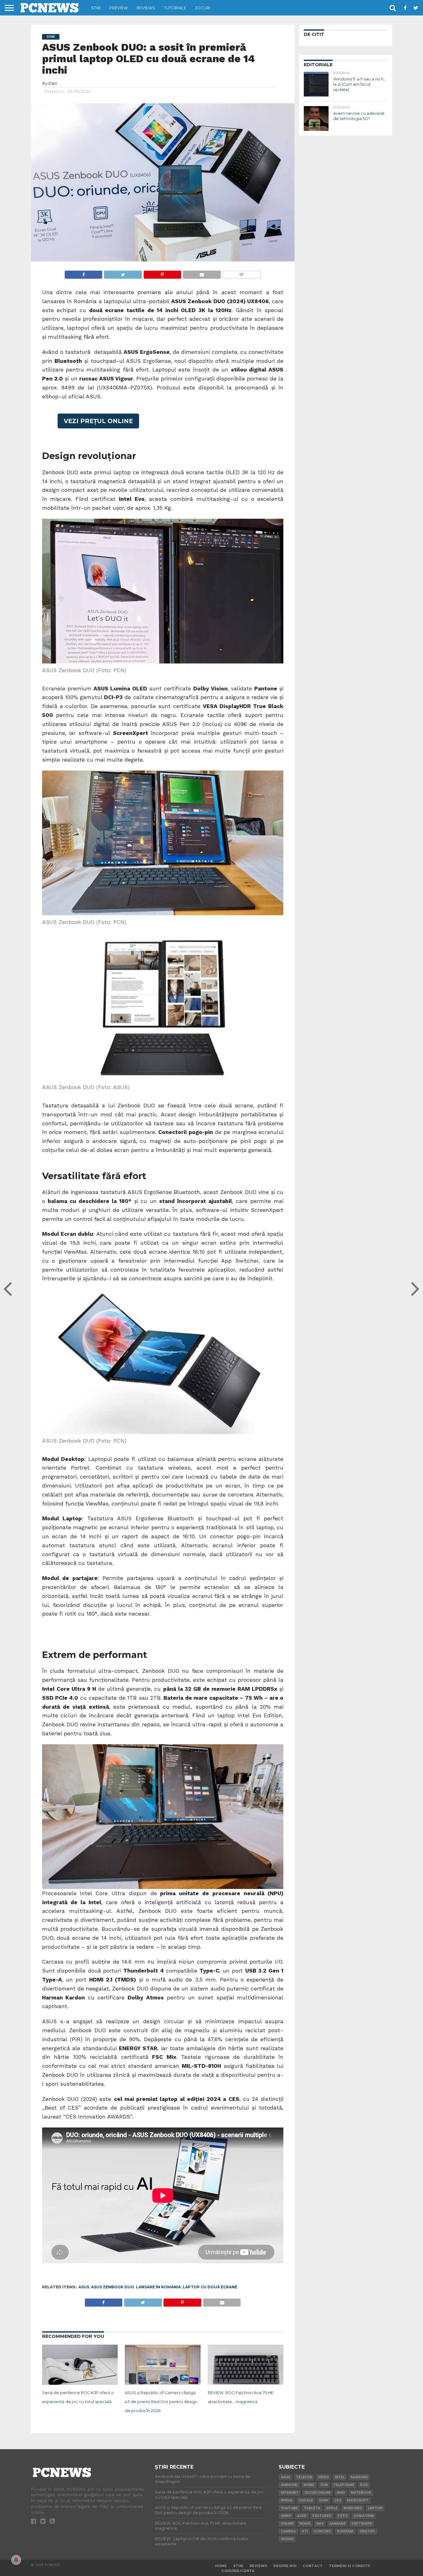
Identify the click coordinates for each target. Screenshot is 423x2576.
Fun (324, 2485)
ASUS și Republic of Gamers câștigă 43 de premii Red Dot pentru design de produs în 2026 (161, 2402)
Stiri (96, 8)
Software (362, 2524)
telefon (304, 2477)
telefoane (344, 2485)
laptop (375, 2508)
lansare (338, 2524)
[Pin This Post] (162, 273)
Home (221, 2566)
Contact (313, 2566)
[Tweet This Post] (123, 273)
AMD (341, 2493)
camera (288, 2531)
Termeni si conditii (349, 2566)
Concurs (322, 2531)
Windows (353, 2508)
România (345, 2531)
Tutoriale (175, 8)
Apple (332, 2508)
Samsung (359, 2477)
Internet (290, 2493)
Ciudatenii (364, 2516)
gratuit (367, 2531)
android (289, 2485)
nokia (305, 2524)
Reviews (146, 8)
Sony (324, 2500)
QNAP (286, 2516)
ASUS (84, 2287)
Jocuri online (318, 2493)
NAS (320, 2524)
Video (323, 2477)
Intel (340, 2477)
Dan (53, 83)
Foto (343, 2516)
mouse (287, 2539)
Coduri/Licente (238, 2571)
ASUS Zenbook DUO (113, 2287)
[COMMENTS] (242, 273)
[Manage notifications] (16, 2560)
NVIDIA (287, 2500)
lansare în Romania (158, 2287)
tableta (312, 2508)
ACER (302, 2516)
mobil (309, 2485)
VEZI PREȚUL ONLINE (98, 421)
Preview (119, 8)
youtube (289, 2508)
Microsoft (358, 2500)
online (287, 2524)
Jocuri (203, 8)
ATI (305, 2531)
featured (322, 2516)
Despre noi (285, 2566)
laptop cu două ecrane (210, 2287)
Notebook (361, 2493)
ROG (364, 2485)
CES (338, 2500)
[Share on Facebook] (84, 273)
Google (306, 2500)
